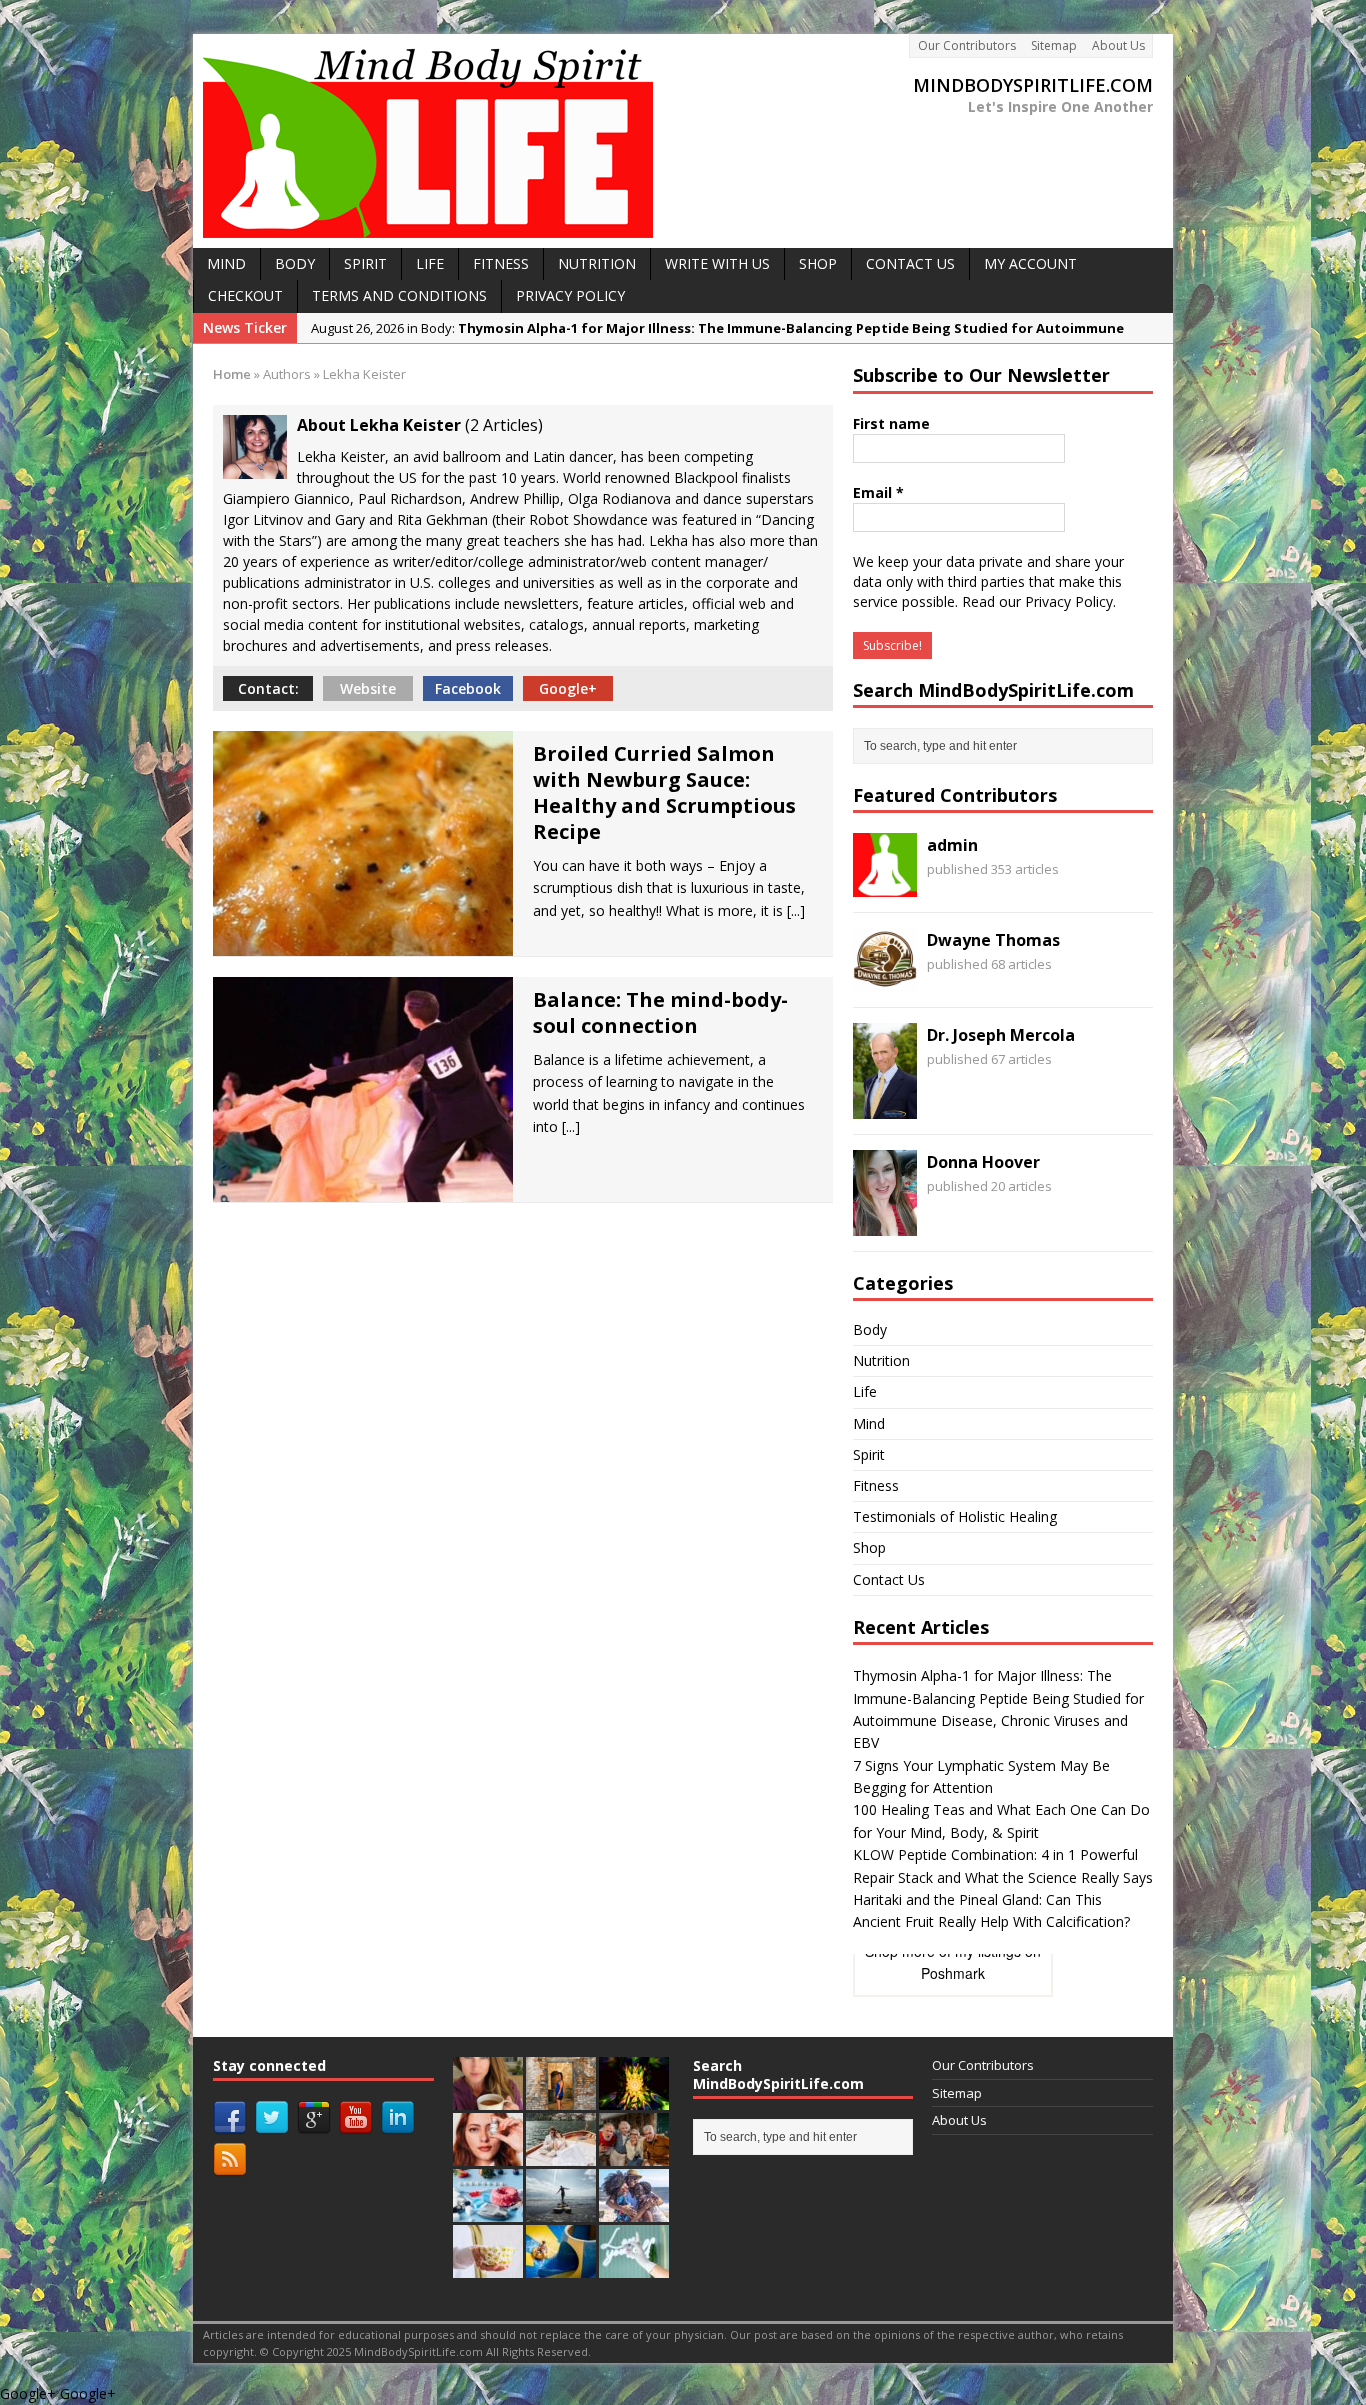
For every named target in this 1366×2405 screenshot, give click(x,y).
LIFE (430, 263)
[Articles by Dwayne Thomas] (885, 980)
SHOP (818, 263)
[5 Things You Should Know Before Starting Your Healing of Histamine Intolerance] (561, 2155)
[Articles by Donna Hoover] (885, 1223)
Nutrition (881, 1360)
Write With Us (717, 263)
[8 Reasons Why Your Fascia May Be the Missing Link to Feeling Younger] (634, 2211)
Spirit (869, 1454)
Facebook (468, 688)
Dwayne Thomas (993, 940)
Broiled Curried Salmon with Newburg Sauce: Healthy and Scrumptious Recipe (664, 792)
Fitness (876, 1485)
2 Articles (504, 425)
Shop (869, 1547)
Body (870, 1329)
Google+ (568, 688)
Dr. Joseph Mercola (1001, 1035)
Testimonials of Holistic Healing (955, 1516)
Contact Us (910, 263)
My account (1030, 263)
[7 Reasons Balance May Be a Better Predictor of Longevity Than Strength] (561, 2211)
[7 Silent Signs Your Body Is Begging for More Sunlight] (561, 2267)
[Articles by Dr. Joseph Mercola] (885, 1107)
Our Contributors (967, 45)
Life (865, 1391)
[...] (796, 910)
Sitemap (1054, 45)
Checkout (245, 295)
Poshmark (953, 1973)
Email (878, 492)
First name (891, 423)
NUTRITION (597, 263)
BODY (295, 263)
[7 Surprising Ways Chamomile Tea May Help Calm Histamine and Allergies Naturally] (488, 2267)
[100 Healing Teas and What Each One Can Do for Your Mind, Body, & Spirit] (488, 2099)
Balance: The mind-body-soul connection (660, 1012)
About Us (1118, 45)
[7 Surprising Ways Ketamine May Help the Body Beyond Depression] (634, 2267)
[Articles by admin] (885, 885)
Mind (869, 1423)
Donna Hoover (983, 1162)
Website (368, 688)
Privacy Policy (570, 295)
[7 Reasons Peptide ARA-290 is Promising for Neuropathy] (634, 2155)
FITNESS (501, 263)
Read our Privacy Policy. (1039, 601)
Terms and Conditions (399, 295)
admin (952, 845)
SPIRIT (365, 263)
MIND (226, 263)
